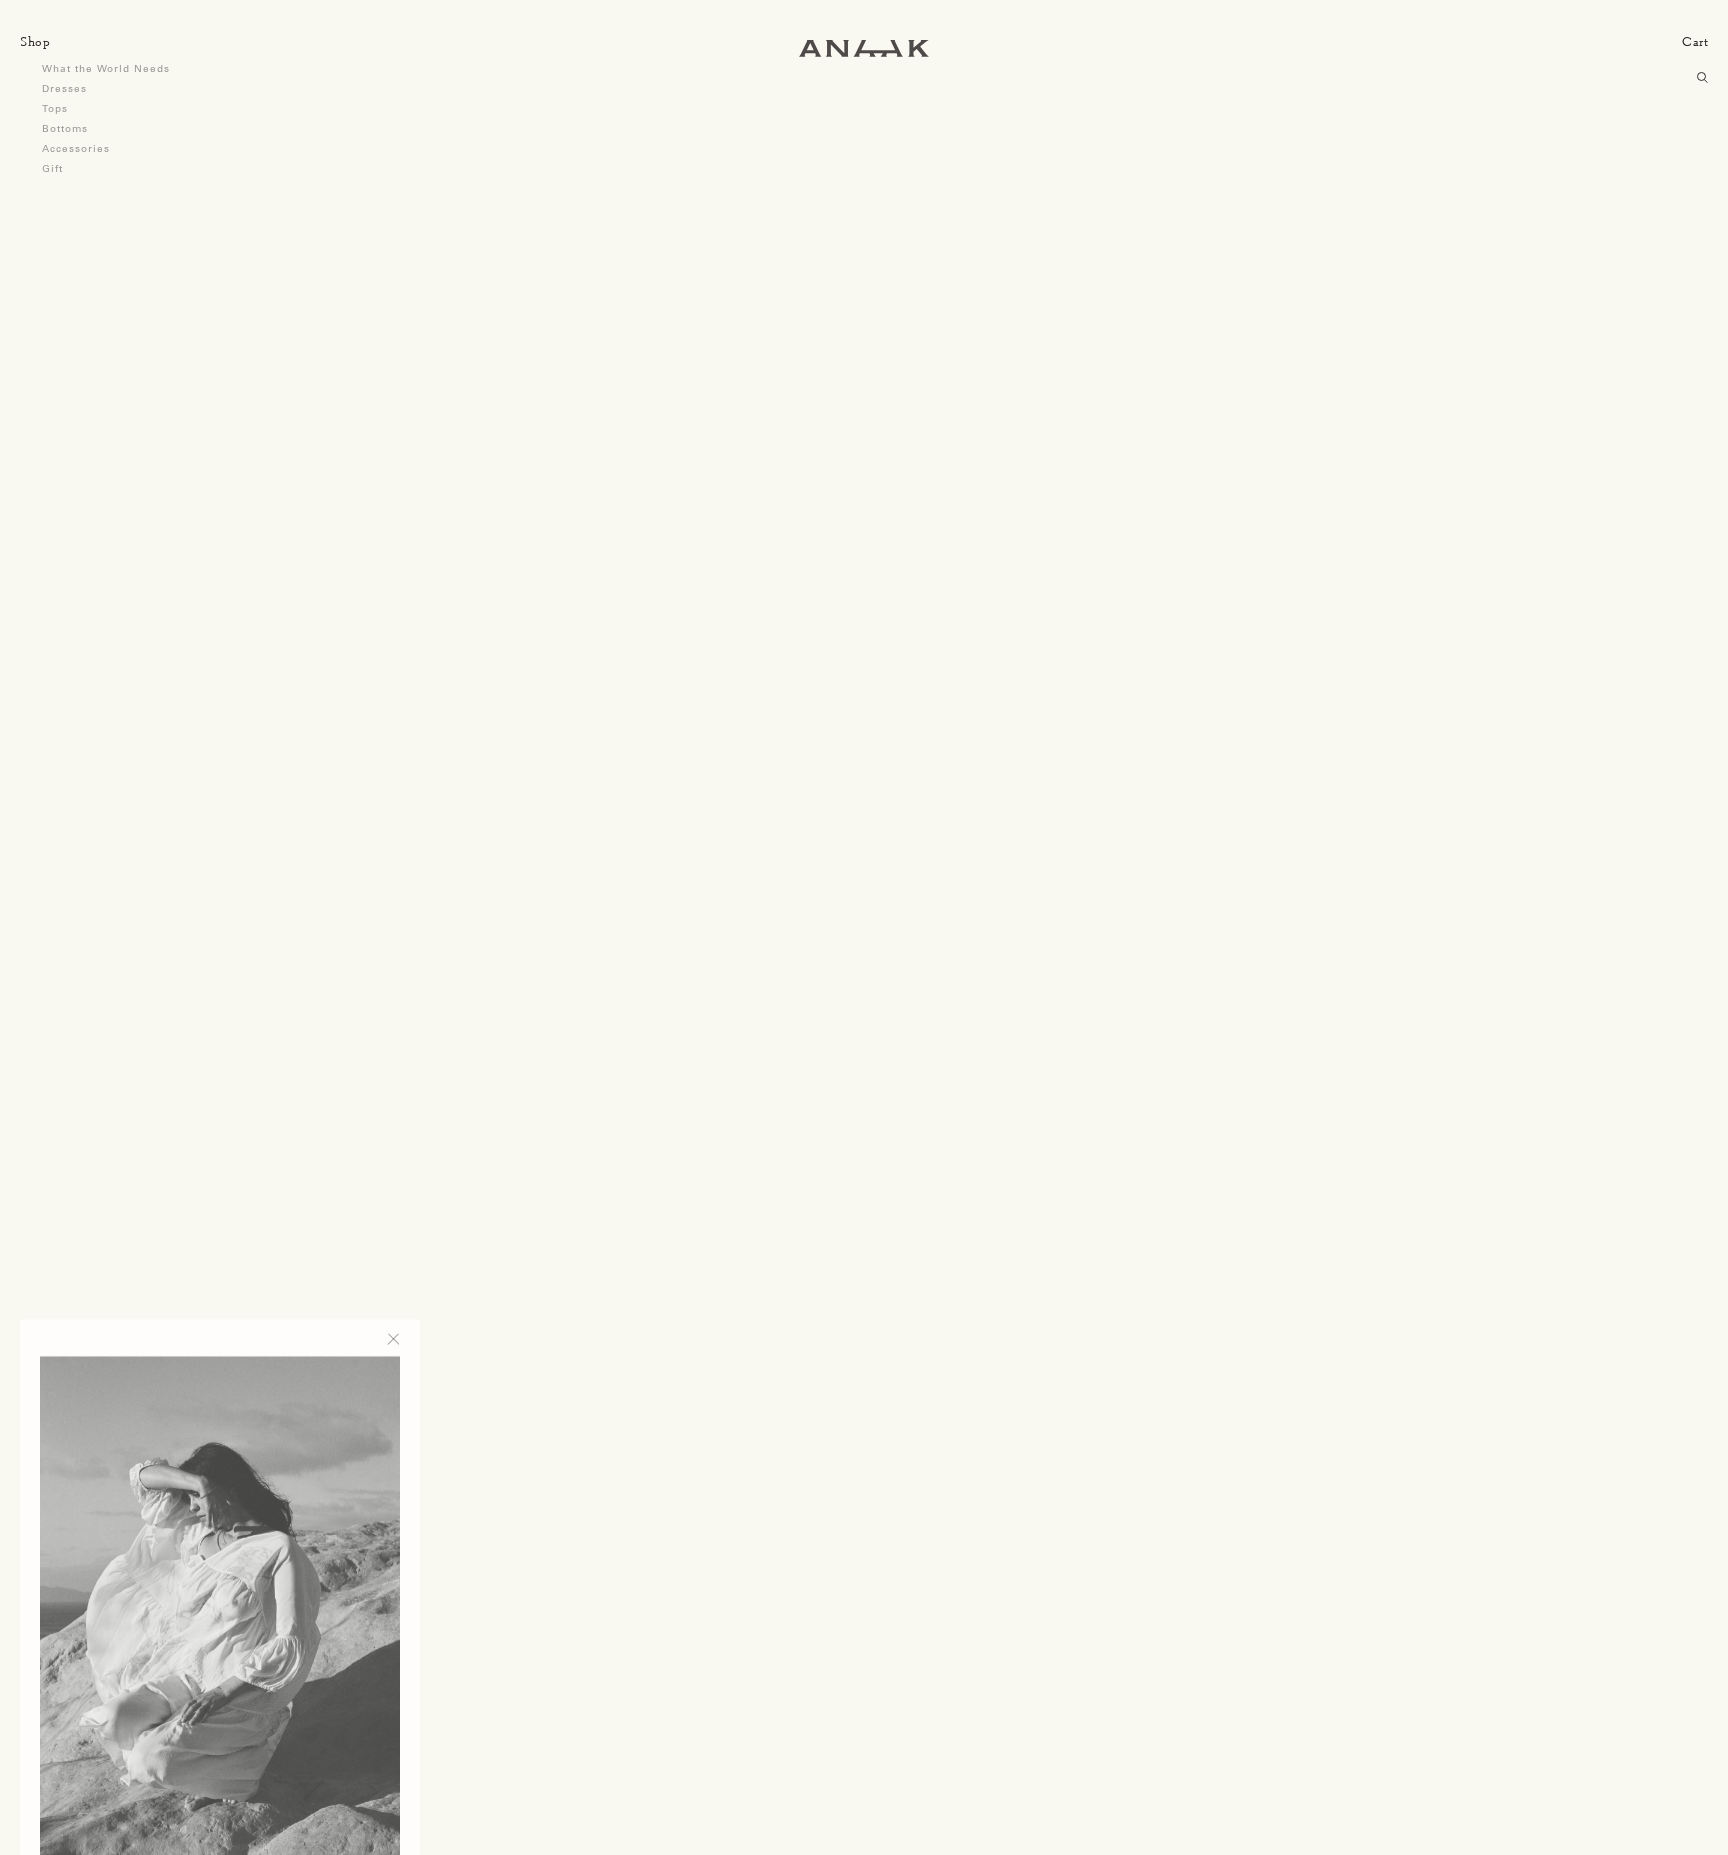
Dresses (64, 88)
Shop (35, 41)
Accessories (76, 148)
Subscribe (345, 1794)
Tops (55, 108)
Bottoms (65, 128)
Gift (52, 168)
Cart (1695, 41)
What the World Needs (106, 68)
